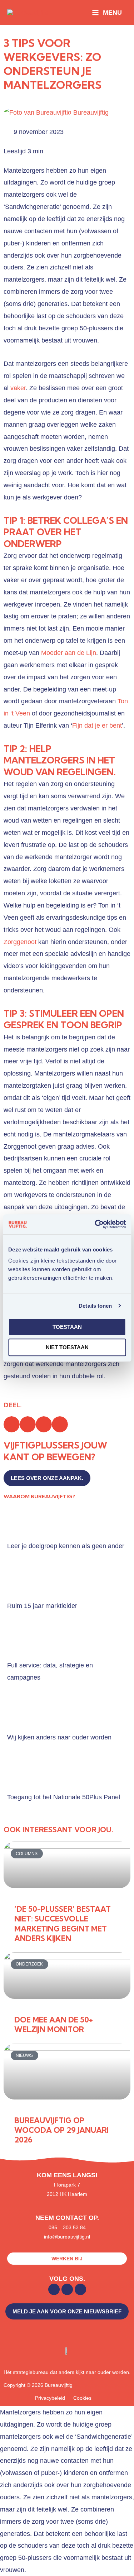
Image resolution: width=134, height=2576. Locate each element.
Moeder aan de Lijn (69, 653)
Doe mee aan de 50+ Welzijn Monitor (54, 2024)
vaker (18, 388)
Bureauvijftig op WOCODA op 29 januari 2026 (61, 2130)
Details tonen (95, 1306)
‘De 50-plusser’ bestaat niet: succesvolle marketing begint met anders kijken (63, 1924)
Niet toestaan (67, 1347)
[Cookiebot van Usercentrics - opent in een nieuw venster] (95, 1224)
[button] (12, 1424)
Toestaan (67, 1327)
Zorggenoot (20, 942)
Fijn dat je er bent (97, 725)
